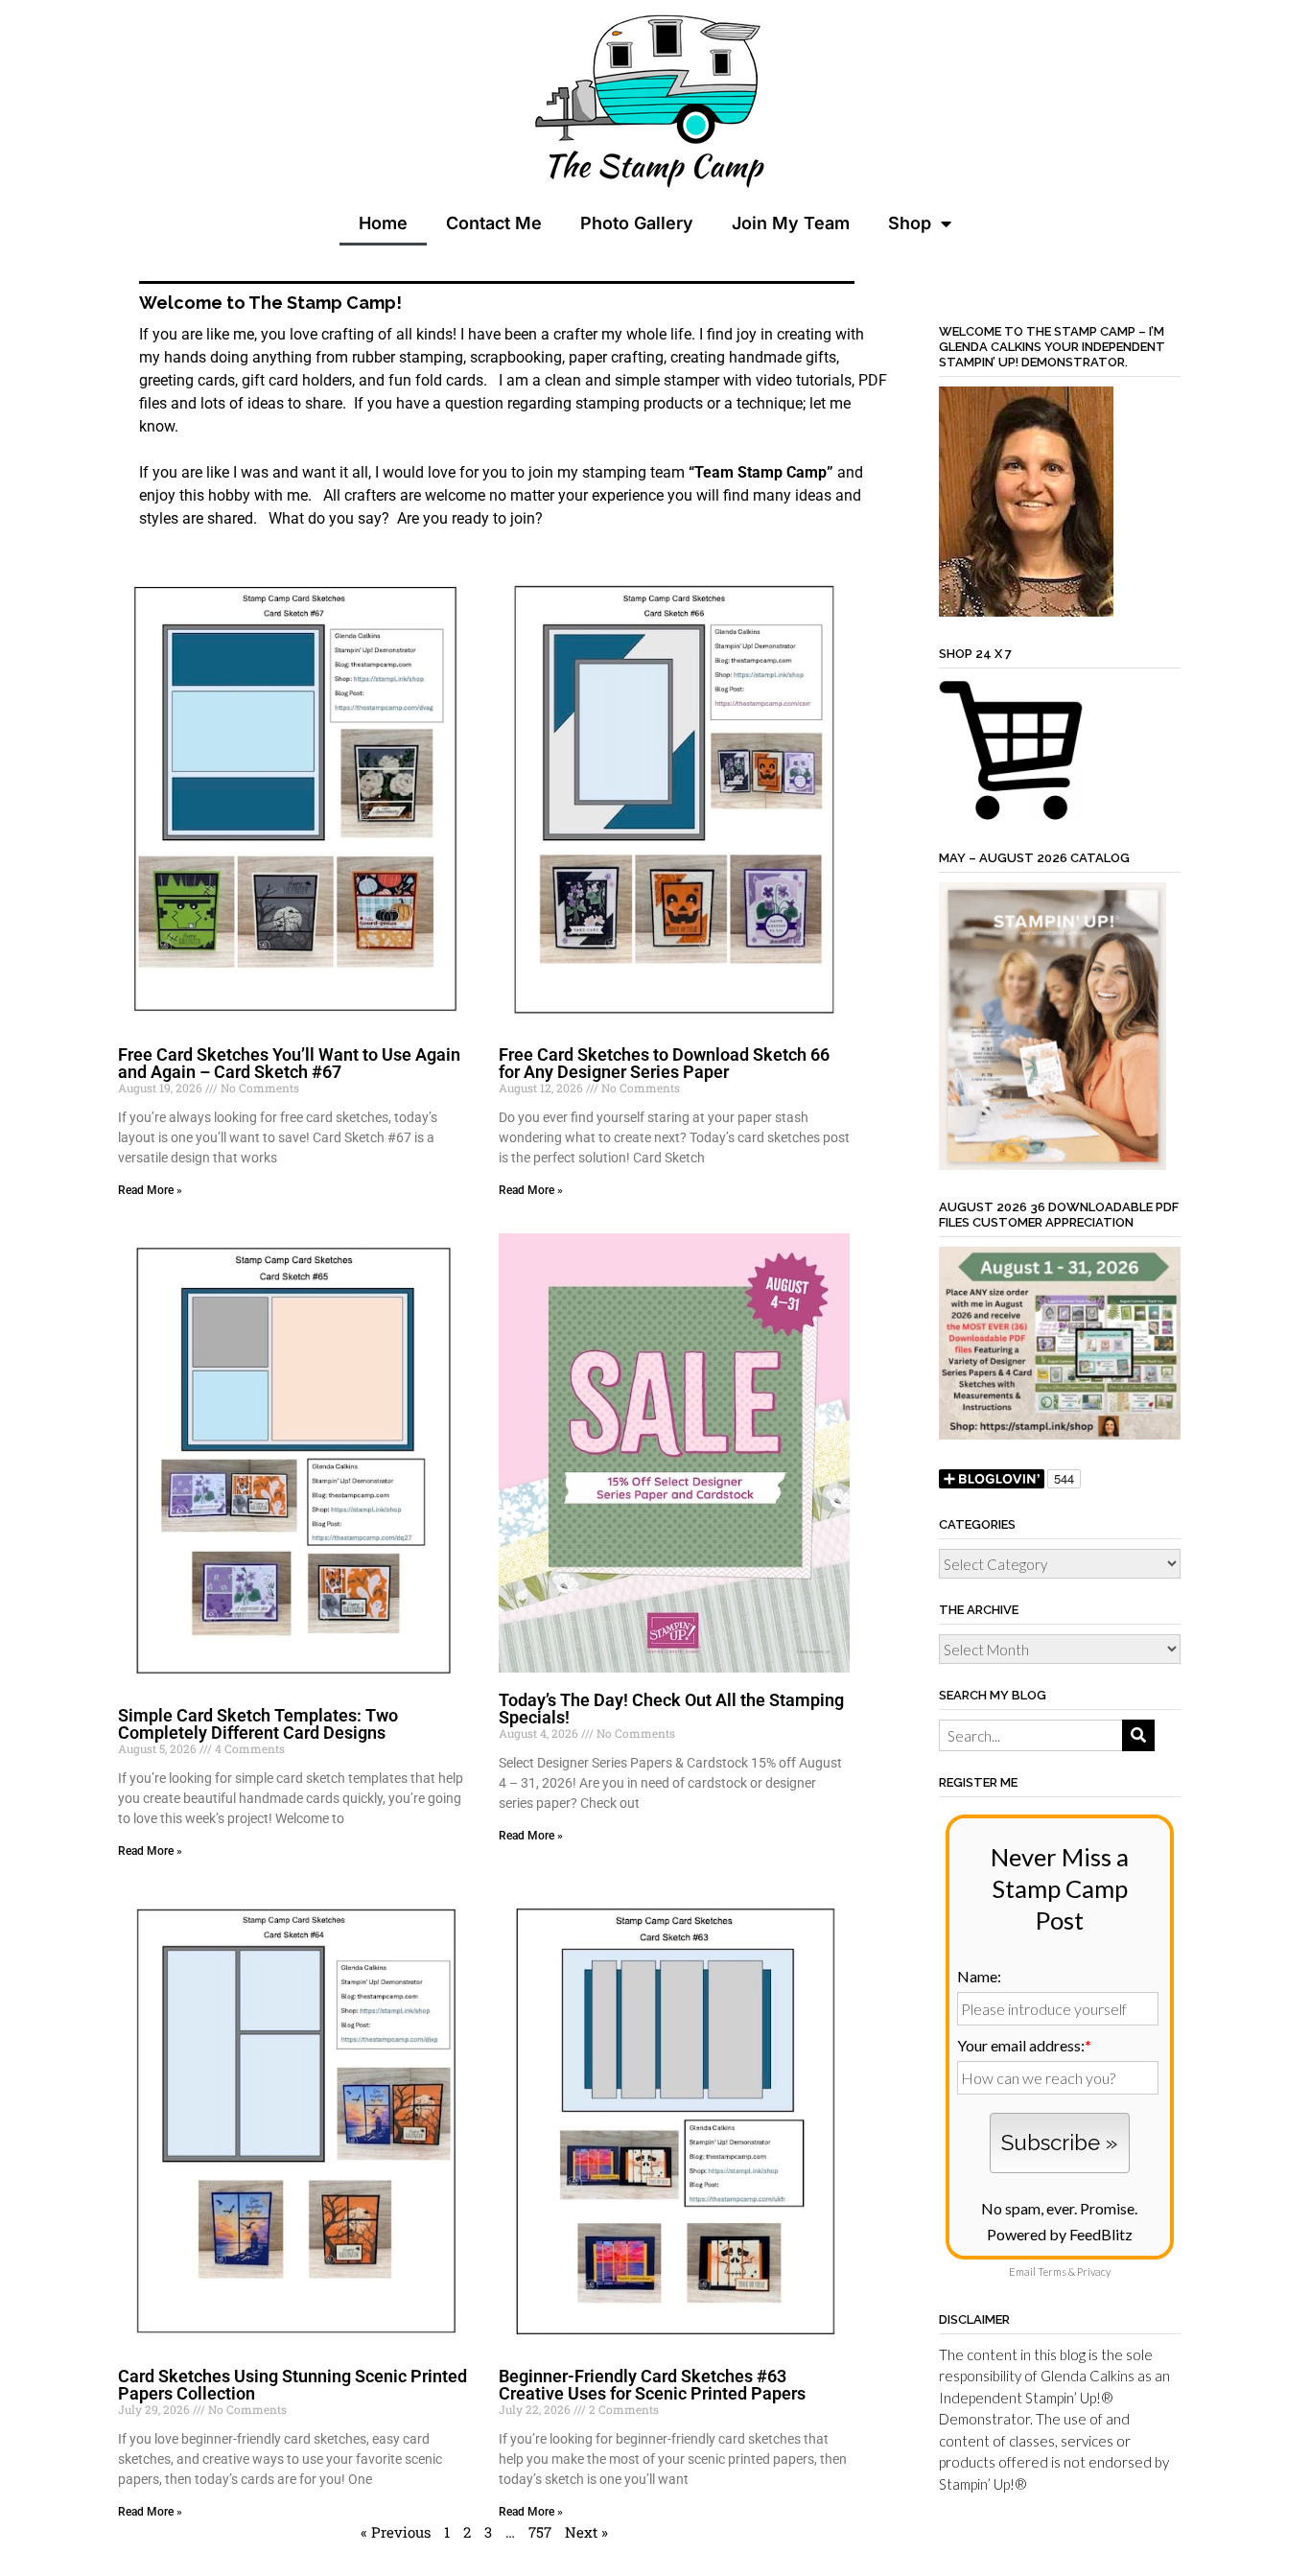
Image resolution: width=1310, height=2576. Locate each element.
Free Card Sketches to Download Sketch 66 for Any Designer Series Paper (664, 1063)
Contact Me (494, 223)
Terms (1052, 2272)
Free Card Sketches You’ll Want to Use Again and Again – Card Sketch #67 (289, 1063)
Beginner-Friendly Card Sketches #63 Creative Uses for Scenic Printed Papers (652, 2385)
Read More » (150, 1190)
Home (383, 223)
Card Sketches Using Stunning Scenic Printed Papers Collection (292, 2385)
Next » (586, 2532)
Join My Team (791, 223)
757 (540, 2532)
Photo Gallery (637, 223)
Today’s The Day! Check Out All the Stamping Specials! (671, 1709)
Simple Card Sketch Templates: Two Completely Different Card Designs (258, 1724)
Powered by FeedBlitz (1060, 2234)
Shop (910, 223)
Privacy (1094, 2272)
